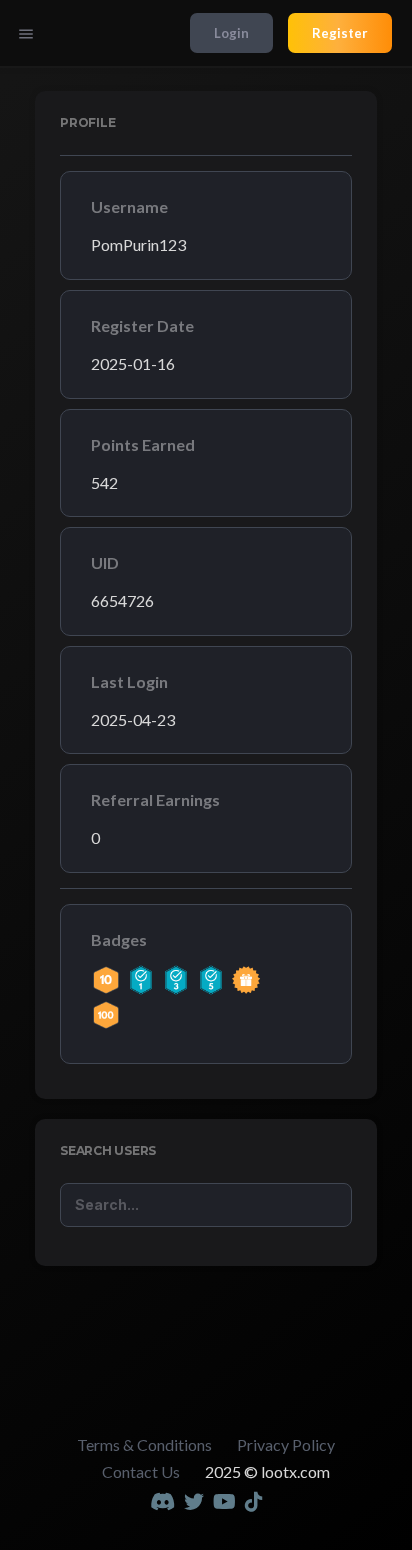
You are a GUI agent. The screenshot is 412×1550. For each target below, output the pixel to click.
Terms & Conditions (144, 1444)
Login (231, 33)
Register (340, 33)
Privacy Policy (286, 1444)
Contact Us (141, 1471)
